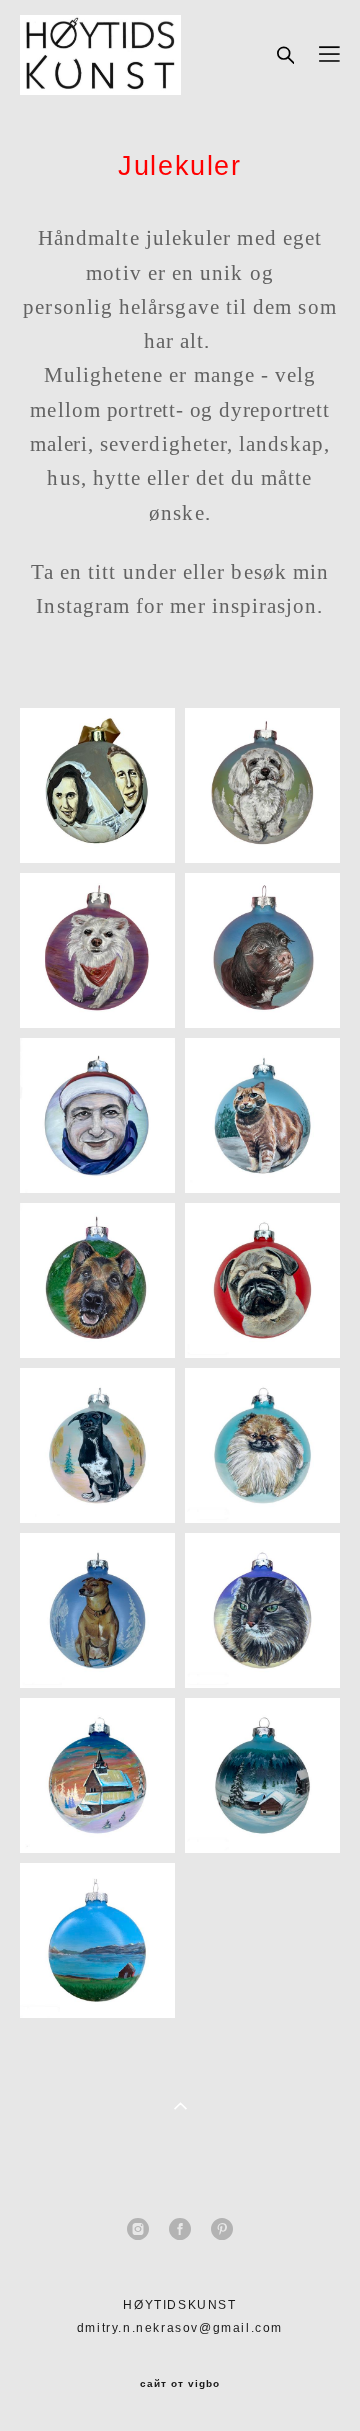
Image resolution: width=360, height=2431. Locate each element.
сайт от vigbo (180, 2384)
